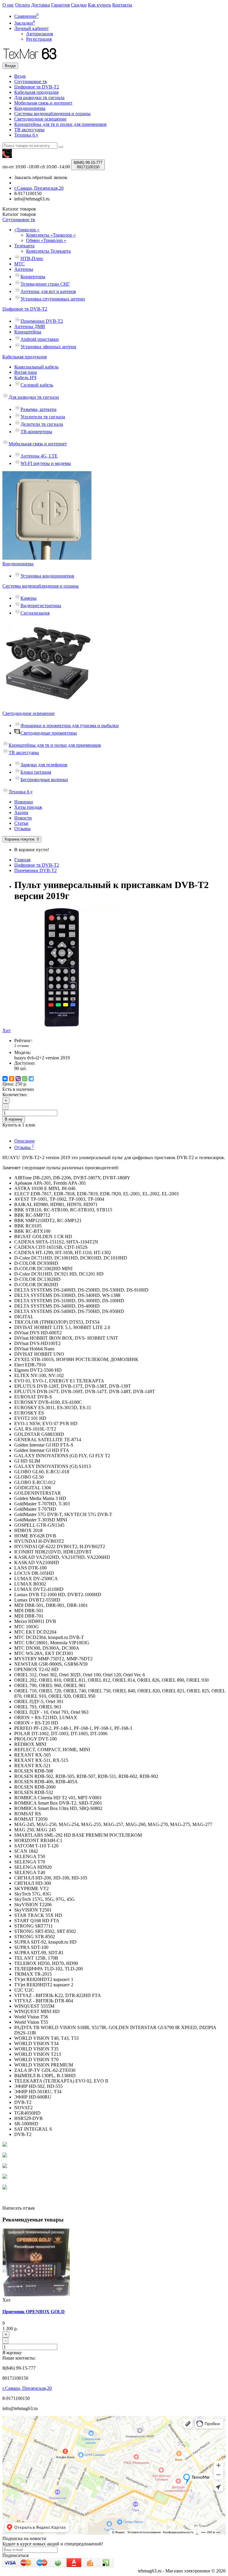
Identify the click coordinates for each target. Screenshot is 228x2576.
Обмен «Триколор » (46, 240)
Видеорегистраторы (41, 606)
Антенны (24, 269)
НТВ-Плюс (32, 258)
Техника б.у (26, 135)
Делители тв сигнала (42, 424)
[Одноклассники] (12, 1079)
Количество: (15, 1095)
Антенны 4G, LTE (39, 456)
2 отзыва (22, 1046)
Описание (24, 1141)
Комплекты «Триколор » (51, 235)
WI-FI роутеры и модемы (46, 463)
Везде (20, 76)
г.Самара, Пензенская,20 (27, 2388)
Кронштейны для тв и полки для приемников (60, 124)
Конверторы (33, 277)
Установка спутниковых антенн (53, 299)
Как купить (99, 5)
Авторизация (39, 34)
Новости (23, 818)
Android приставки (40, 339)
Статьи (21, 823)
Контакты (122, 5)
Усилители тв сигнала (43, 417)
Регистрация (39, 39)
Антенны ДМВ (30, 326)
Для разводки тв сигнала (39, 98)
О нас (8, 5)
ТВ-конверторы (36, 432)
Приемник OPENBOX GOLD (34, 2312)
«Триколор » (27, 230)
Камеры (28, 598)
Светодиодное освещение (40, 119)
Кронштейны (28, 332)
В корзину (14, 1119)
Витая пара (26, 372)
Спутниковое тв (31, 82)
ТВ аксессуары (29, 130)
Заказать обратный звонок (41, 177)
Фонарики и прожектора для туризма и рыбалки (70, 726)
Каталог (19, 214)
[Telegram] (31, 1079)
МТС (19, 264)
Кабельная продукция (36, 92)
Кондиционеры (30, 108)
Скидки (79, 5)
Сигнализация (35, 613)
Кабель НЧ (25, 378)
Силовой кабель (37, 385)
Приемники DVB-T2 (42, 321)
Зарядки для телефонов (44, 765)
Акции (21, 812)
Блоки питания (36, 772)
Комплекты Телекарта (48, 251)
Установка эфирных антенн (48, 347)
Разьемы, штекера (38, 409)
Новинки (24, 802)
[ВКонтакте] (5, 1079)
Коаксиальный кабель (36, 367)
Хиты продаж (28, 807)
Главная (22, 860)
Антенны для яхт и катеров (48, 291)
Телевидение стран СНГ (45, 284)
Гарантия (60, 5)
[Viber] (18, 1079)
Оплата (23, 5)
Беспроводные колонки (44, 780)
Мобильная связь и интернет (43, 103)
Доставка (41, 5)
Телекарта (24, 246)
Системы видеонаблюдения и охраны (52, 114)
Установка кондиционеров (47, 576)
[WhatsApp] (25, 1079)
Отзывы (22, 829)
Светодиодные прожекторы (49, 733)
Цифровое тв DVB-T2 (37, 87)
